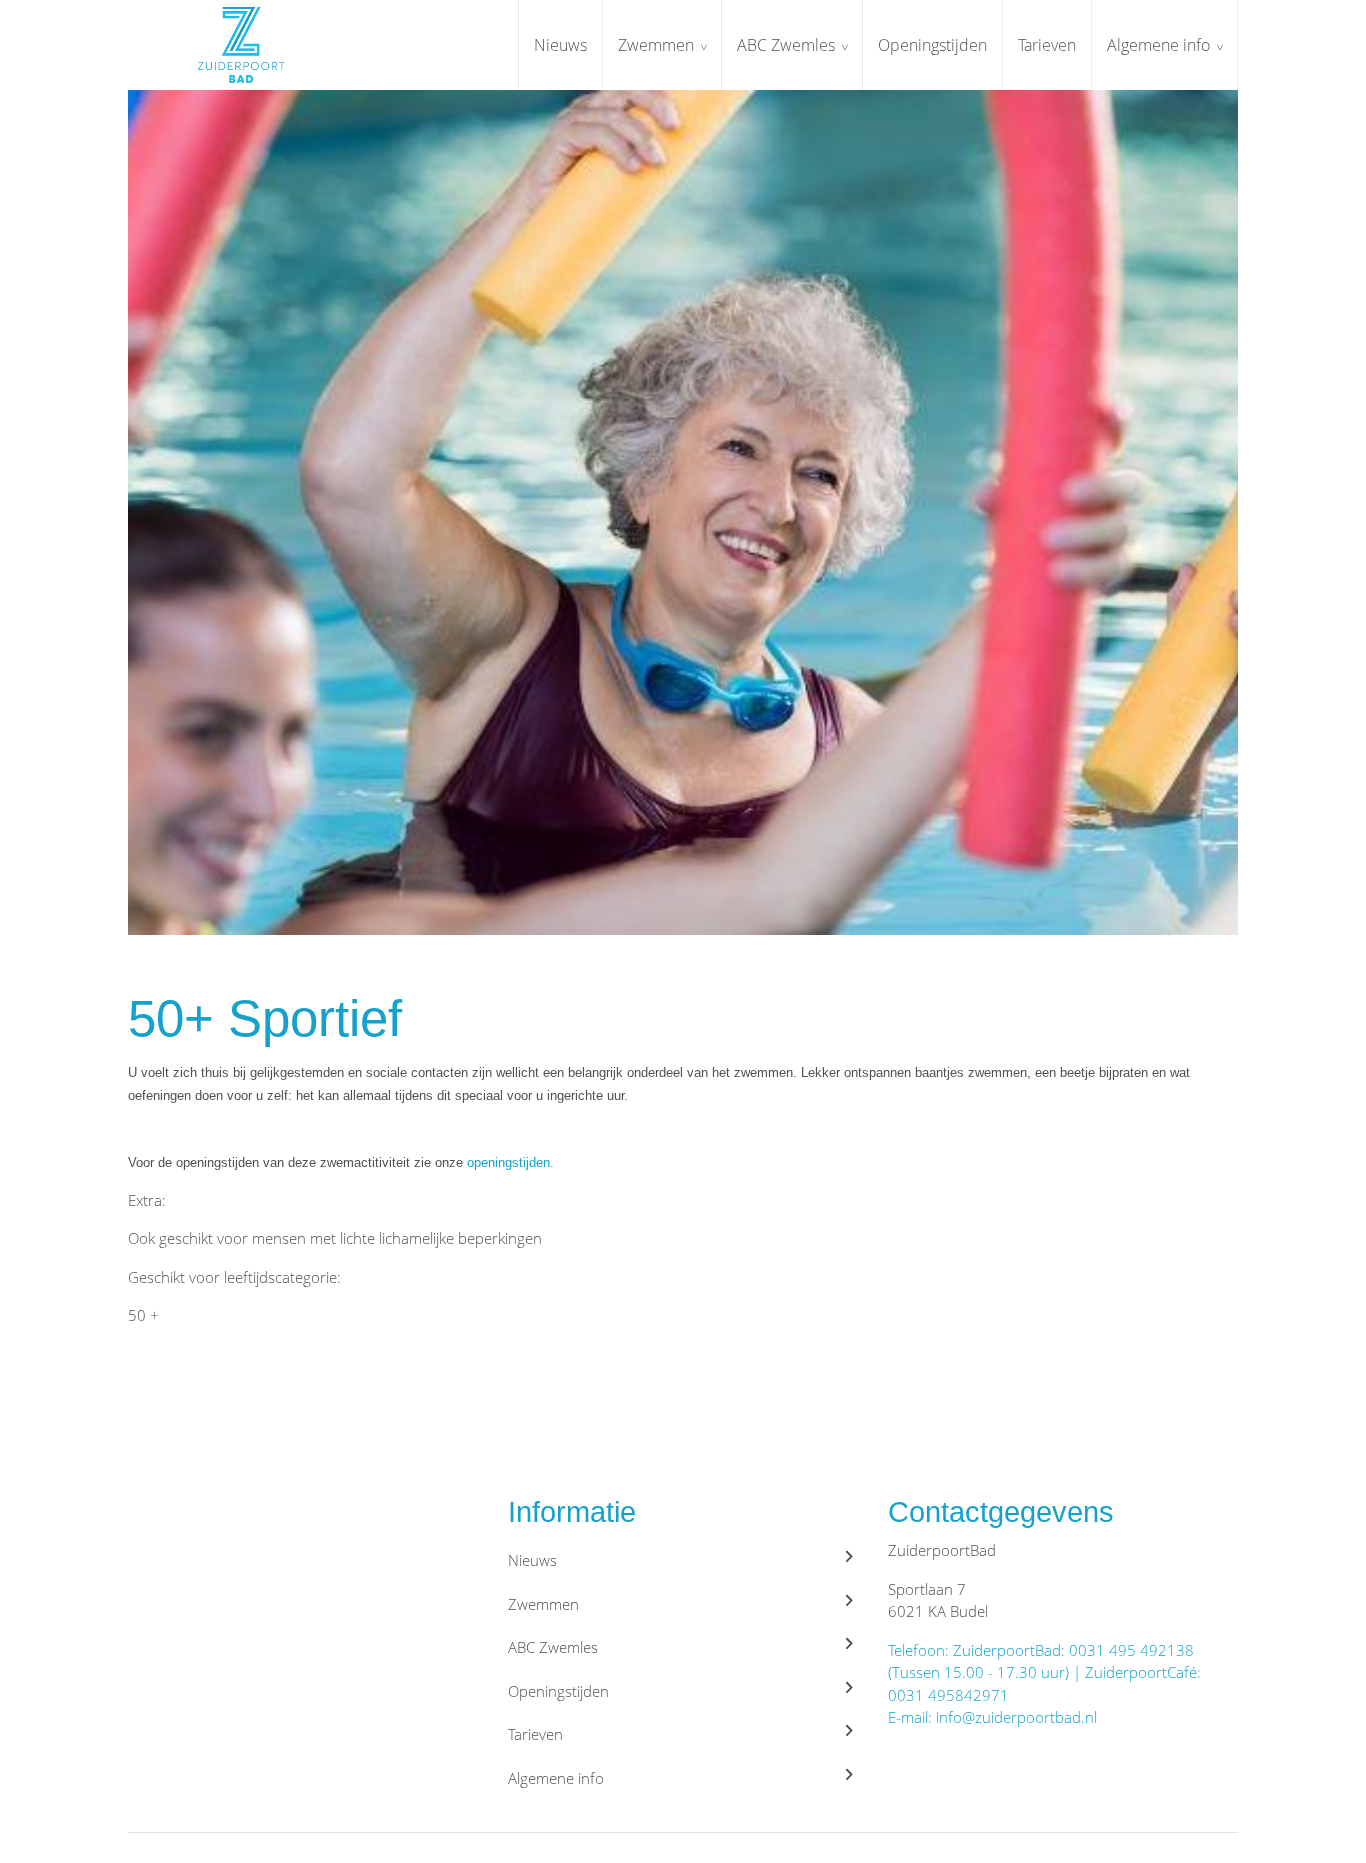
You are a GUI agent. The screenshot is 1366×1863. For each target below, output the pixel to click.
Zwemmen (656, 45)
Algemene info (1158, 45)
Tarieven (1047, 45)
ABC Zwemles (786, 45)
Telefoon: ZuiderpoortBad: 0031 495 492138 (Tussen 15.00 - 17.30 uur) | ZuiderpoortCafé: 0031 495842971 (1044, 1672)
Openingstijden (932, 45)
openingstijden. (508, 1162)
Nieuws (560, 45)
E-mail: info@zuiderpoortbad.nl (992, 1717)
